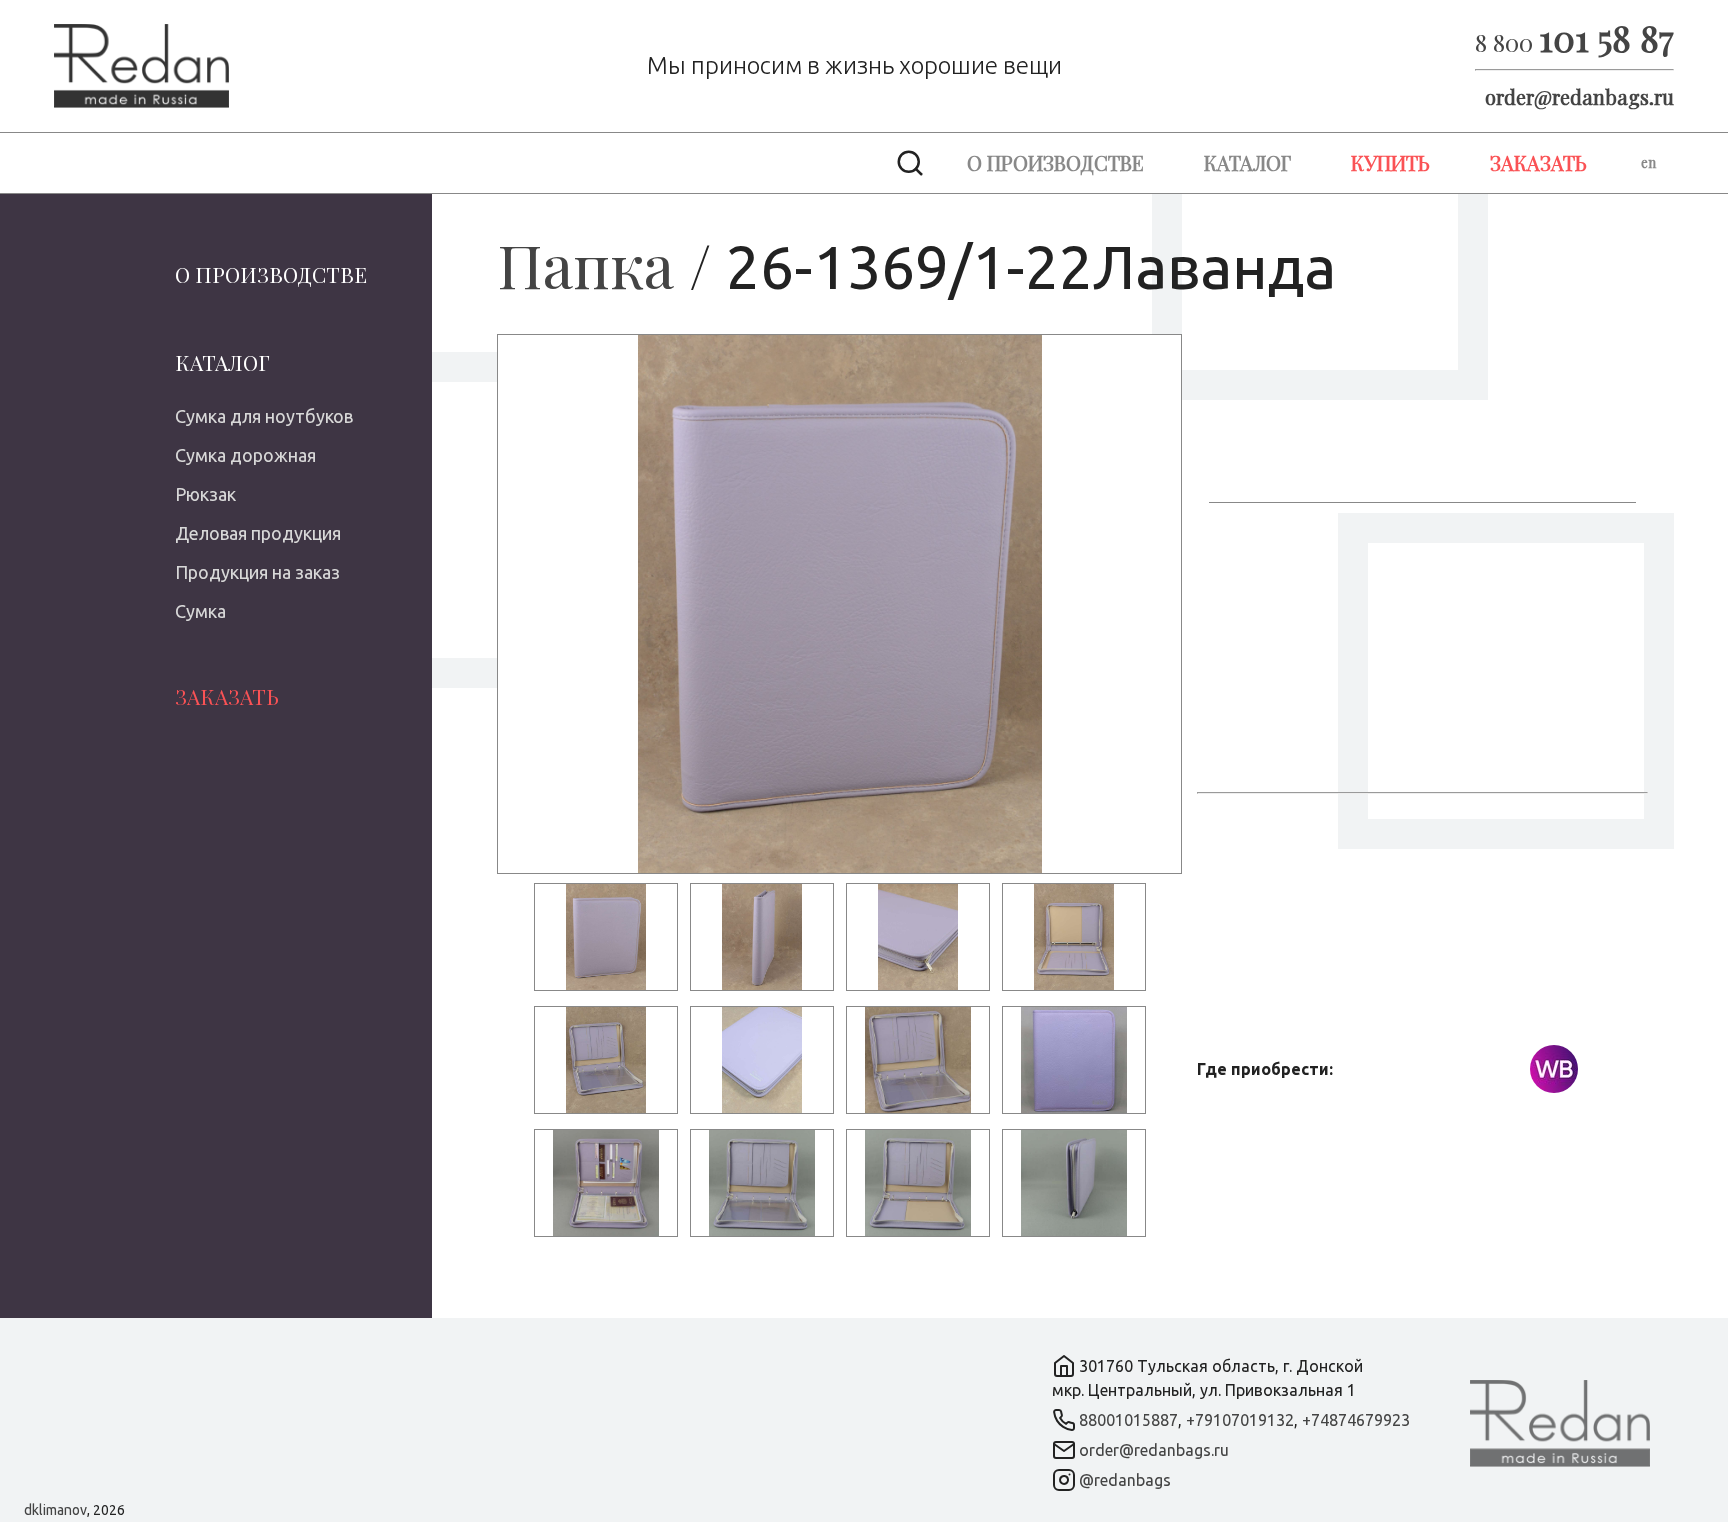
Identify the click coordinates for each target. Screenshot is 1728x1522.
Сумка (200, 611)
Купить (1390, 162)
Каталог (1247, 162)
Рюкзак (205, 494)
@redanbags (1125, 1480)
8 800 (1574, 42)
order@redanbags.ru (1579, 96)
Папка (585, 264)
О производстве (1055, 162)
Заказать (1538, 162)
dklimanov (55, 1510)
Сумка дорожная (245, 455)
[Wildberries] (1554, 1069)
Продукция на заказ (257, 572)
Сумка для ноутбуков (264, 416)
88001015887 (1128, 1420)
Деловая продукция (258, 533)
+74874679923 (1356, 1420)
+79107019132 (1240, 1420)
